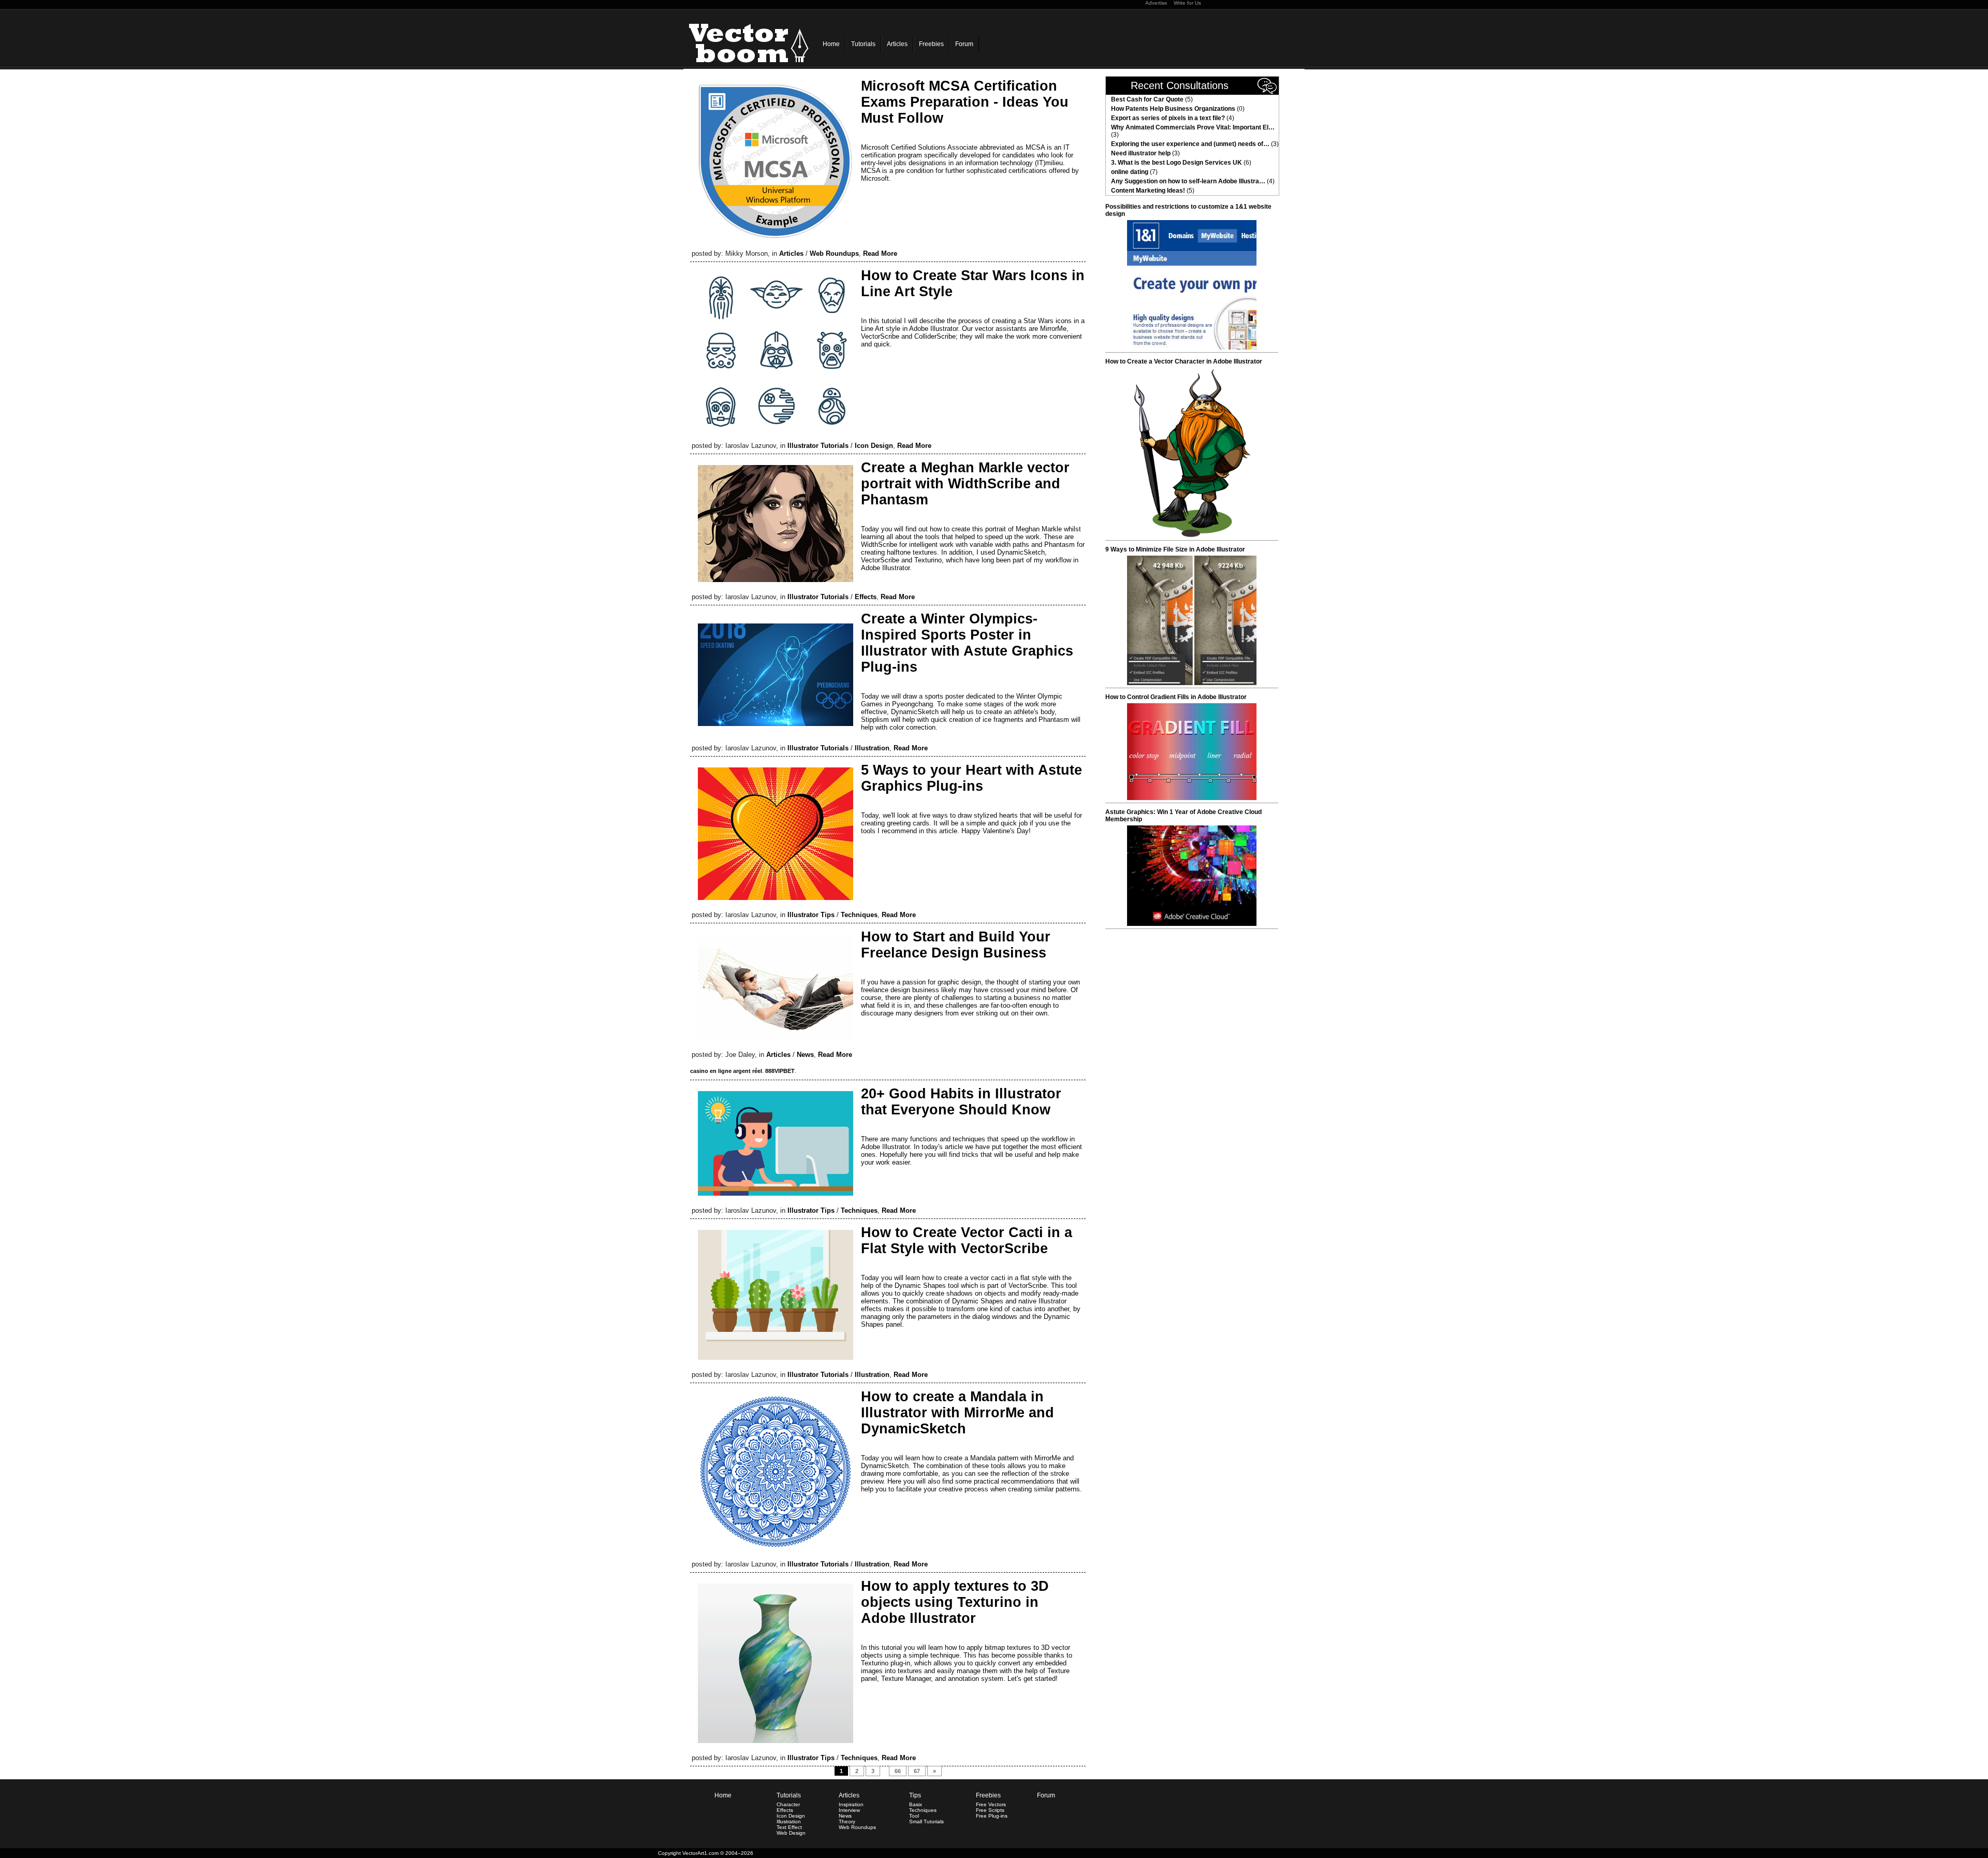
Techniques (859, 915)
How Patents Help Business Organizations (1173, 109)
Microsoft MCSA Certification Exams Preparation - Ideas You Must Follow (965, 102)
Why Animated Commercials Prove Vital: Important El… (1193, 127)
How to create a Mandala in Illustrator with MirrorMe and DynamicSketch (958, 1413)
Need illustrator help (1141, 153)
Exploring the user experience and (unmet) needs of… (1190, 144)
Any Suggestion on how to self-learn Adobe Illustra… (1188, 181)
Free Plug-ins (992, 1816)
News (805, 1055)
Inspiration (851, 1804)
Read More (880, 253)
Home (831, 44)
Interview (849, 1810)
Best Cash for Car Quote (1147, 99)
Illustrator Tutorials (818, 446)
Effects (866, 597)
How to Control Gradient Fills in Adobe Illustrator (1176, 697)
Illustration (872, 748)
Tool (914, 1816)
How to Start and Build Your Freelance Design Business (956, 945)
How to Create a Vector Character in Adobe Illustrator (1184, 361)
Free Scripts (990, 1810)
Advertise (1156, 3)
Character (788, 1804)
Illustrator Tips (811, 915)
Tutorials (863, 44)
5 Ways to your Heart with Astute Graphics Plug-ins (971, 778)
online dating (1130, 172)
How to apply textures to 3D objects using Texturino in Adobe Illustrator (955, 1602)
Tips (915, 1795)
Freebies (931, 44)
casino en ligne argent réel (726, 1071)
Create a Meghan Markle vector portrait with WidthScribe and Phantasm (965, 484)
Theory (847, 1821)
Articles (897, 44)
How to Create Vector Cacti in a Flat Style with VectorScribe (967, 1240)
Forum (964, 44)
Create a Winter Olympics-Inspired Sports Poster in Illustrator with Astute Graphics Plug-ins (967, 643)
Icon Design (874, 446)
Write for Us (1187, 3)
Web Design (791, 1833)
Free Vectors (991, 1804)
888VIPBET (780, 1071)
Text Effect (789, 1827)
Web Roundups (834, 253)
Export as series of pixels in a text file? (1168, 118)
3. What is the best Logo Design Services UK (1176, 163)
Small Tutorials (926, 1821)
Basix (916, 1804)
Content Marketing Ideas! (1148, 191)
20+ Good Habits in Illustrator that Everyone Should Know (961, 1102)
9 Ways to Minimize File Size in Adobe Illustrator (1175, 549)
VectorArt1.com (700, 1853)
